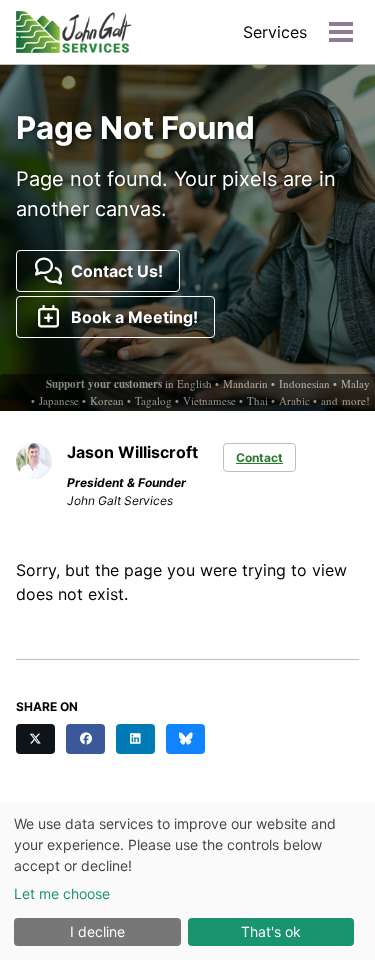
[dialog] (187, 881)
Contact (259, 457)
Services (275, 32)
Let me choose (62, 893)
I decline (97, 931)
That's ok (271, 931)
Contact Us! (113, 271)
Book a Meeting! (130, 317)
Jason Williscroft (132, 452)
